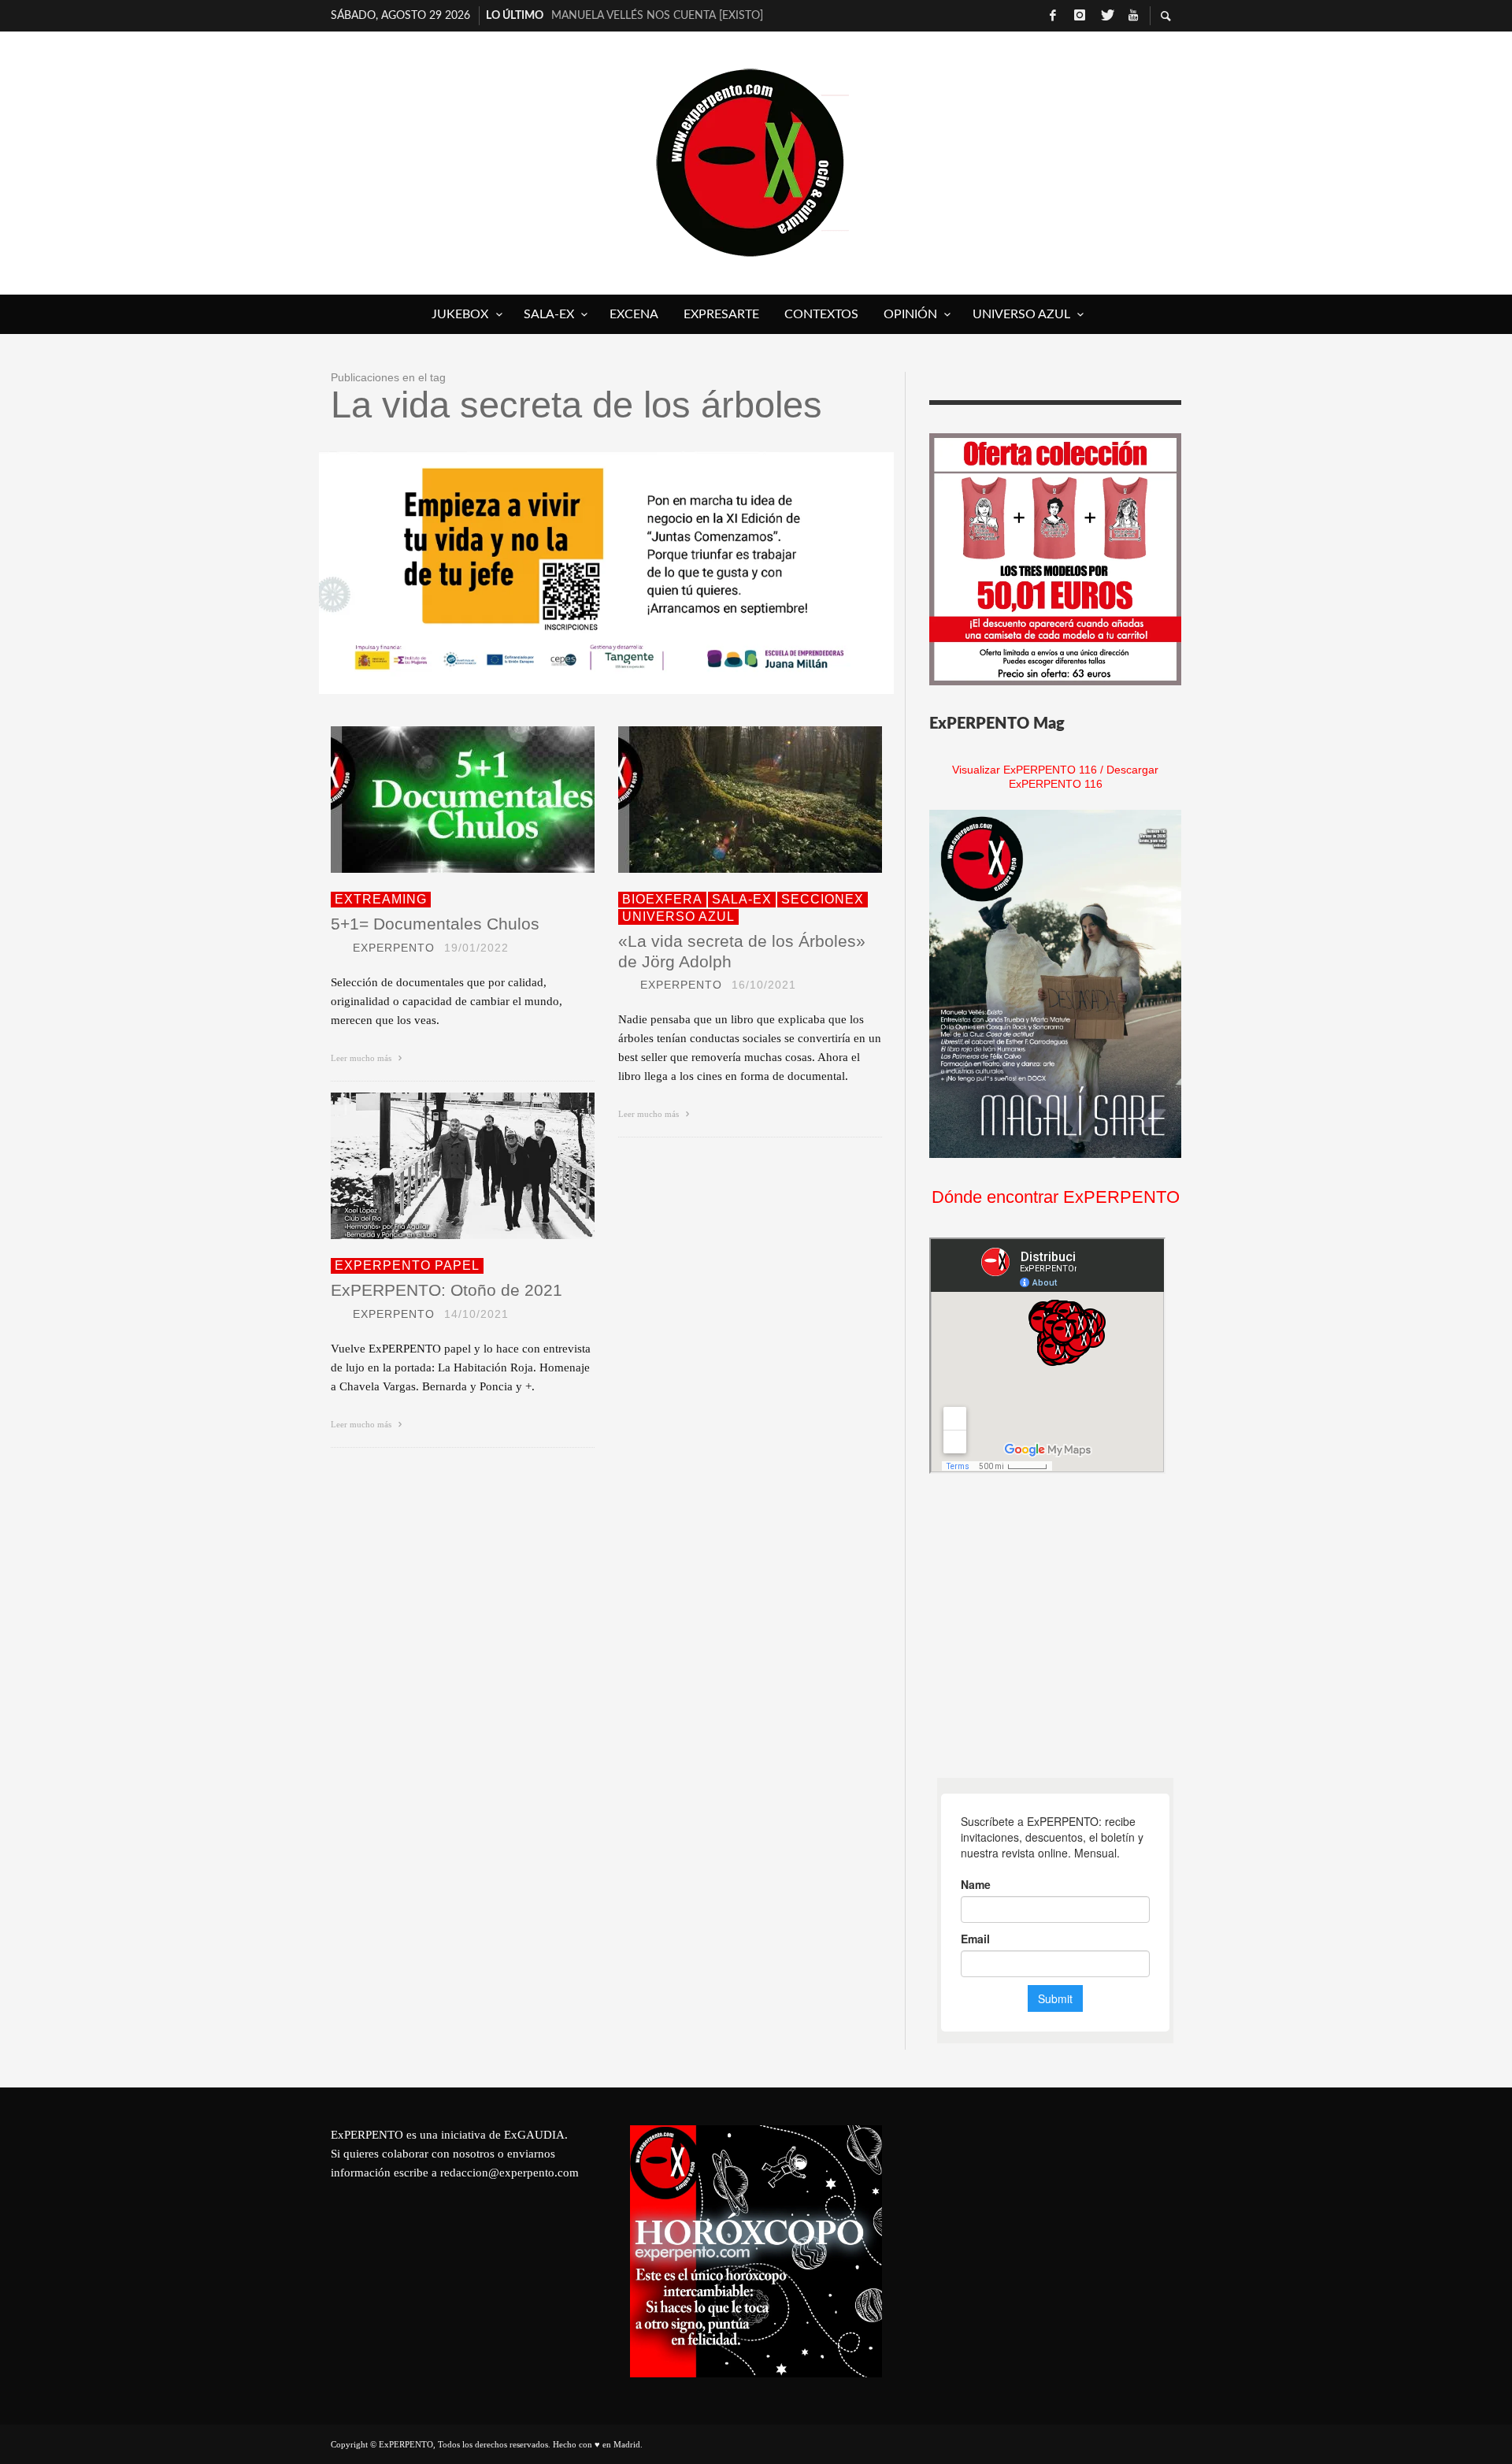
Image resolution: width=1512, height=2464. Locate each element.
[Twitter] (1106, 16)
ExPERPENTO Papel (407, 1265)
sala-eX (742, 899)
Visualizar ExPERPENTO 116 (1025, 770)
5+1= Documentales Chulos (435, 924)
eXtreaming (381, 899)
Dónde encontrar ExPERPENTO (1056, 1197)
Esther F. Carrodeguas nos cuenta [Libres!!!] (674, 16)
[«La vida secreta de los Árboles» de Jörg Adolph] (725, 800)
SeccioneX (823, 899)
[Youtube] (1133, 16)
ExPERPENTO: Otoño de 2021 (447, 1290)
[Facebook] (1053, 16)
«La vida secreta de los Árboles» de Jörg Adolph (742, 951)
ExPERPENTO (394, 948)
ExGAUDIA (534, 2135)
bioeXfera (662, 899)
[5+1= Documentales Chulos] (438, 800)
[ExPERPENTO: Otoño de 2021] (438, 1166)
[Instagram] (1080, 16)
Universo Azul (678, 917)
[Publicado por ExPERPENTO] (337, 948)
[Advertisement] (1047, 1626)
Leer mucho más (362, 1058)
